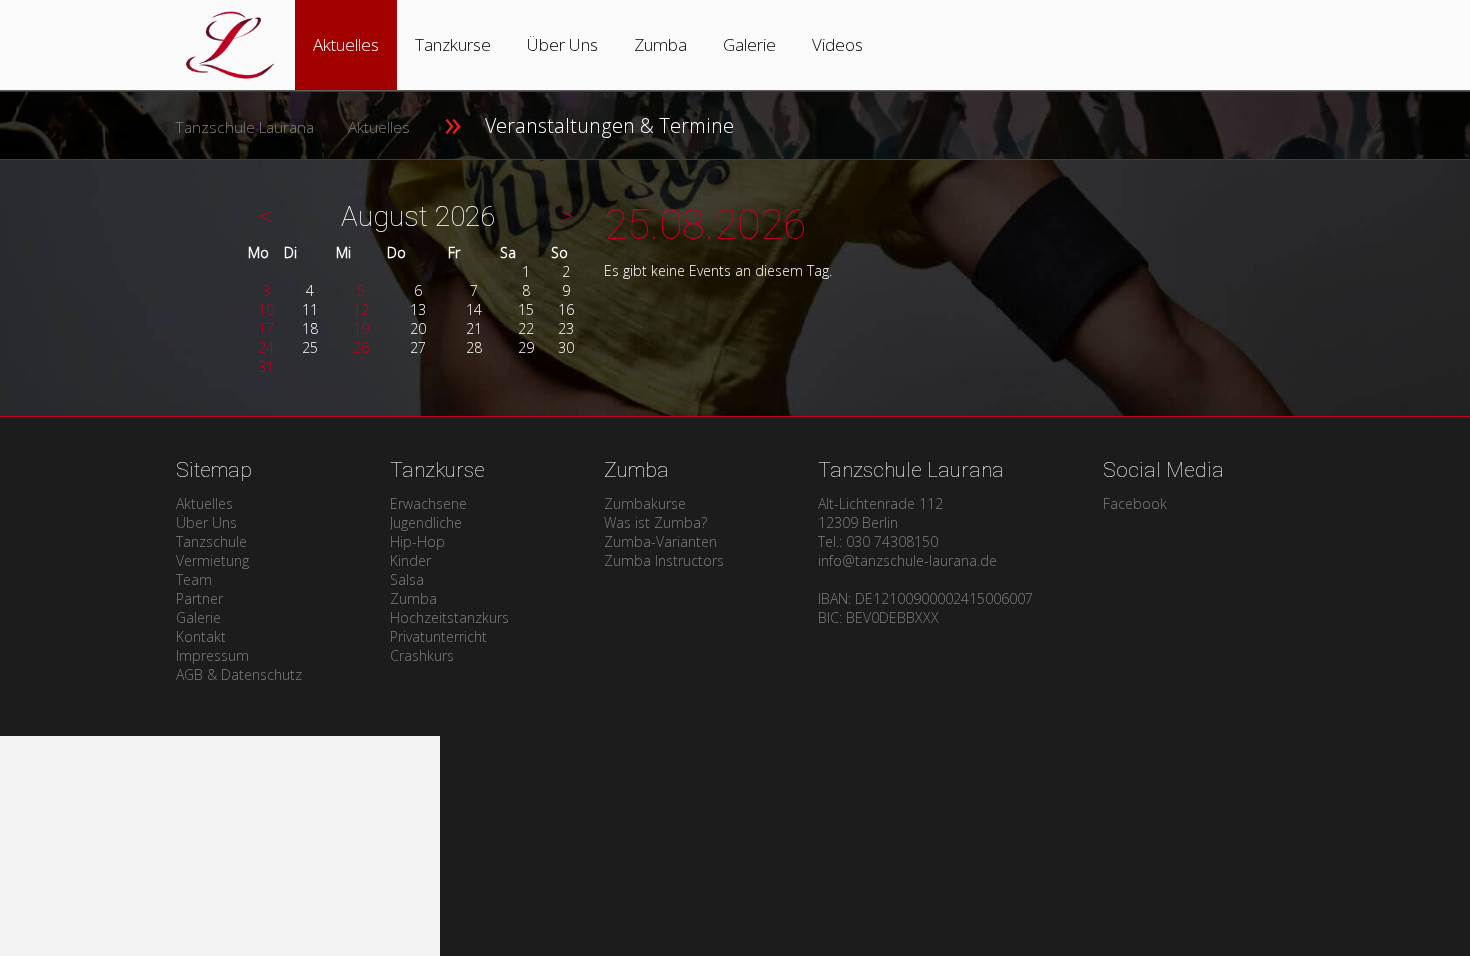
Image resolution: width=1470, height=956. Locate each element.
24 (266, 347)
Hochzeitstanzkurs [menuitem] (449, 617)
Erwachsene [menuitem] (428, 503)
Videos (837, 44)
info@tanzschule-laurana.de (907, 560)
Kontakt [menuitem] (201, 636)
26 (361, 347)
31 (266, 366)
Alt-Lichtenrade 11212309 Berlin (880, 513)
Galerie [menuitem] (198, 617)
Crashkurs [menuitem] (422, 655)
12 (361, 309)
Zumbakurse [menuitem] (645, 503)
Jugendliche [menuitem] (426, 522)
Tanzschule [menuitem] (211, 541)
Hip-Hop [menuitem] (417, 541)
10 (266, 309)
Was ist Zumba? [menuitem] (655, 522)
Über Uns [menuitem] (206, 522)
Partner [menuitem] (199, 598)
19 (361, 328)
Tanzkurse (453, 44)
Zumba (660, 44)
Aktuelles (346, 44)
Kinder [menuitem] (410, 560)
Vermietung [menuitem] (212, 560)
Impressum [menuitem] (212, 655)
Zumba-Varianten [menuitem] (660, 541)
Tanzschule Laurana (244, 127)
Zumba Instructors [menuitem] (664, 560)
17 (266, 328)
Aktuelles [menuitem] (204, 503)
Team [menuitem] (194, 579)
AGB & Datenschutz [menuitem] (239, 674)
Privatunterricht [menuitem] (438, 636)
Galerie (749, 44)
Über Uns (562, 44)
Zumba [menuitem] (413, 598)
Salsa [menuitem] (407, 579)
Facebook (1135, 503)
